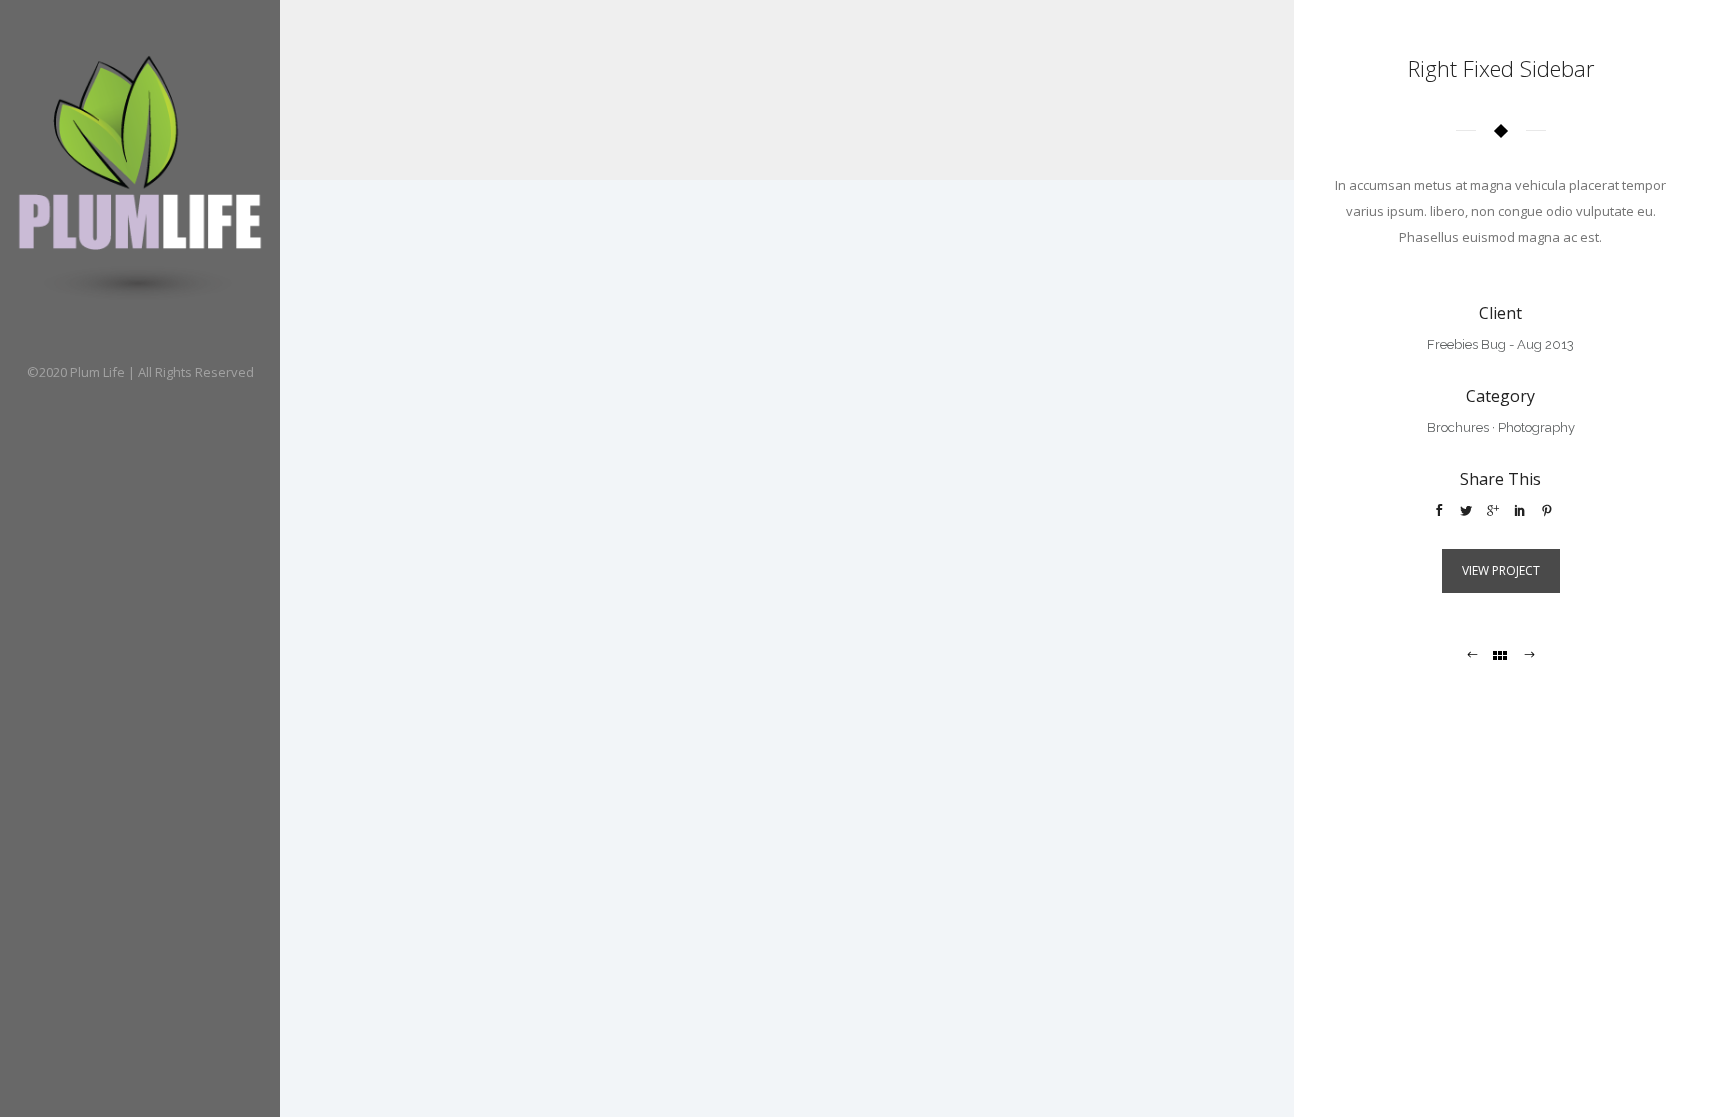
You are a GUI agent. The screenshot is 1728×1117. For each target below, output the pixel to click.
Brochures (1458, 427)
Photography (1536, 427)
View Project (1501, 570)
